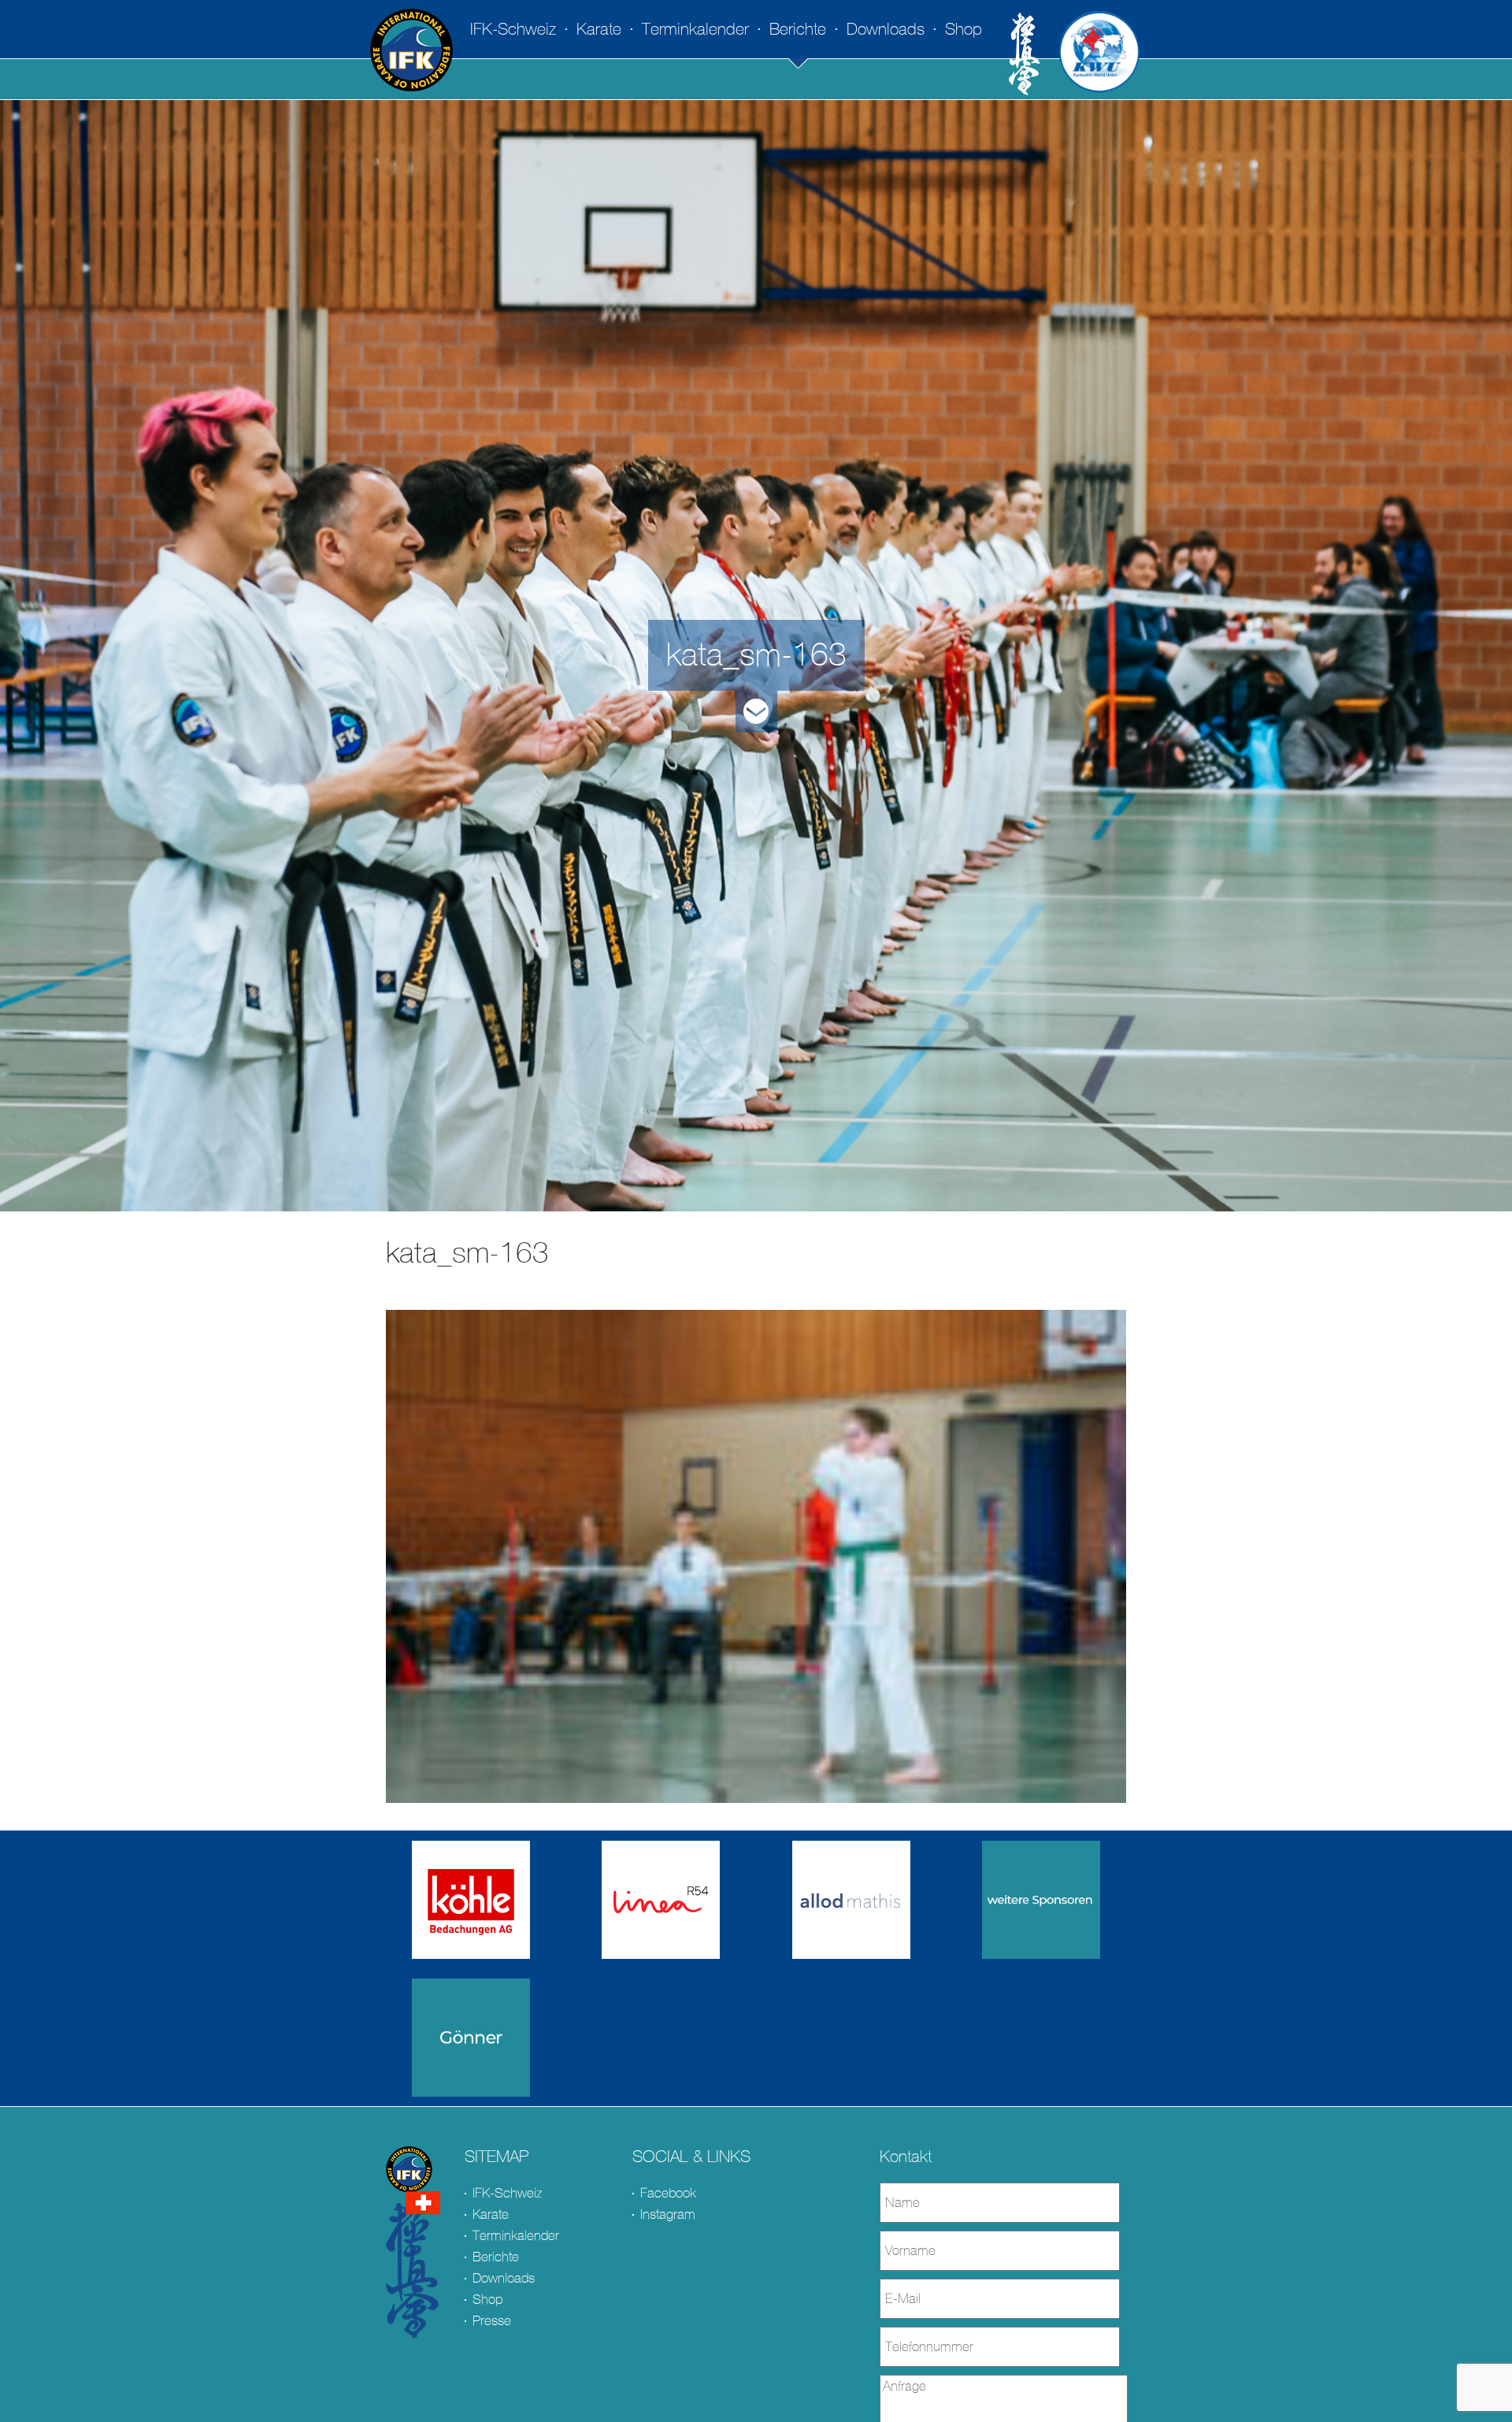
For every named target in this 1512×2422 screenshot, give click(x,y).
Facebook (668, 2193)
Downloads (886, 29)
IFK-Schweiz (513, 29)
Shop (964, 29)
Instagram (668, 2214)
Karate (599, 29)
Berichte (798, 29)
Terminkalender (695, 29)
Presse (492, 2321)
